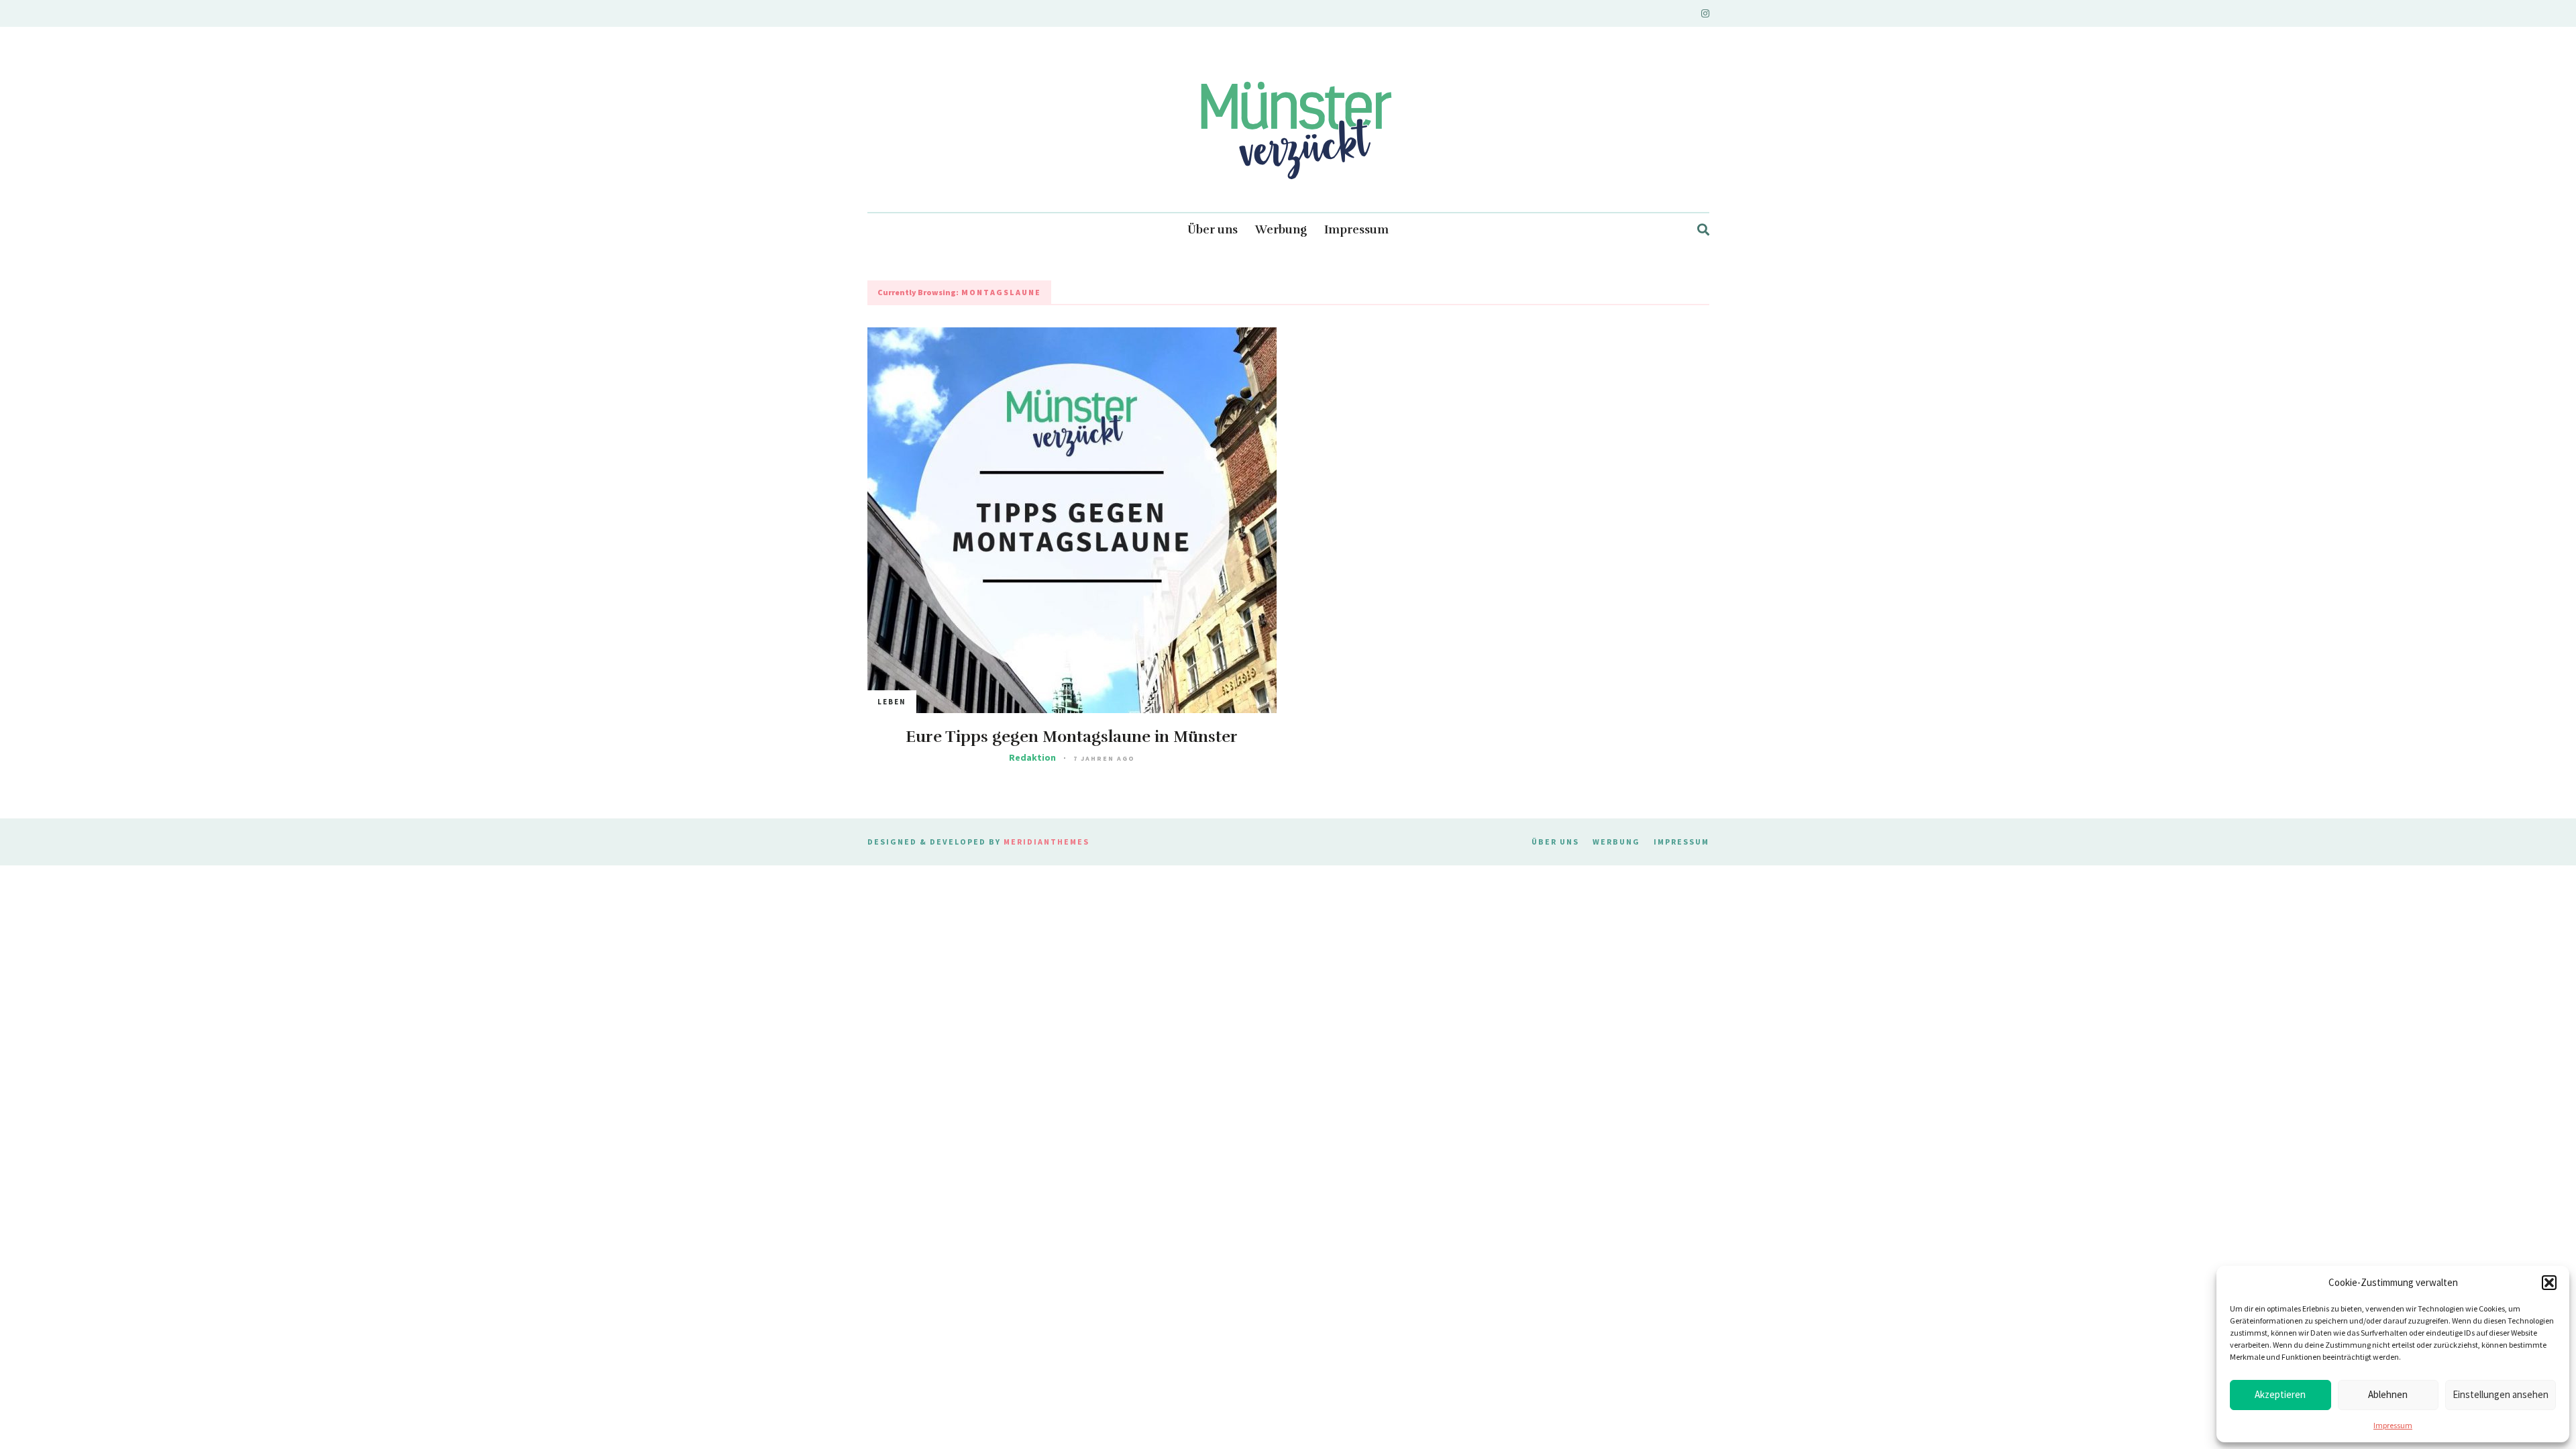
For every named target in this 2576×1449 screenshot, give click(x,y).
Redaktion (1032, 757)
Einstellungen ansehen (2501, 1394)
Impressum (2393, 1425)
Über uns (1213, 230)
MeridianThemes (1046, 842)
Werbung (1281, 230)
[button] (2549, 1283)
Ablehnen (2388, 1394)
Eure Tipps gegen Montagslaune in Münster (1072, 737)
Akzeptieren (2280, 1394)
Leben (892, 702)
